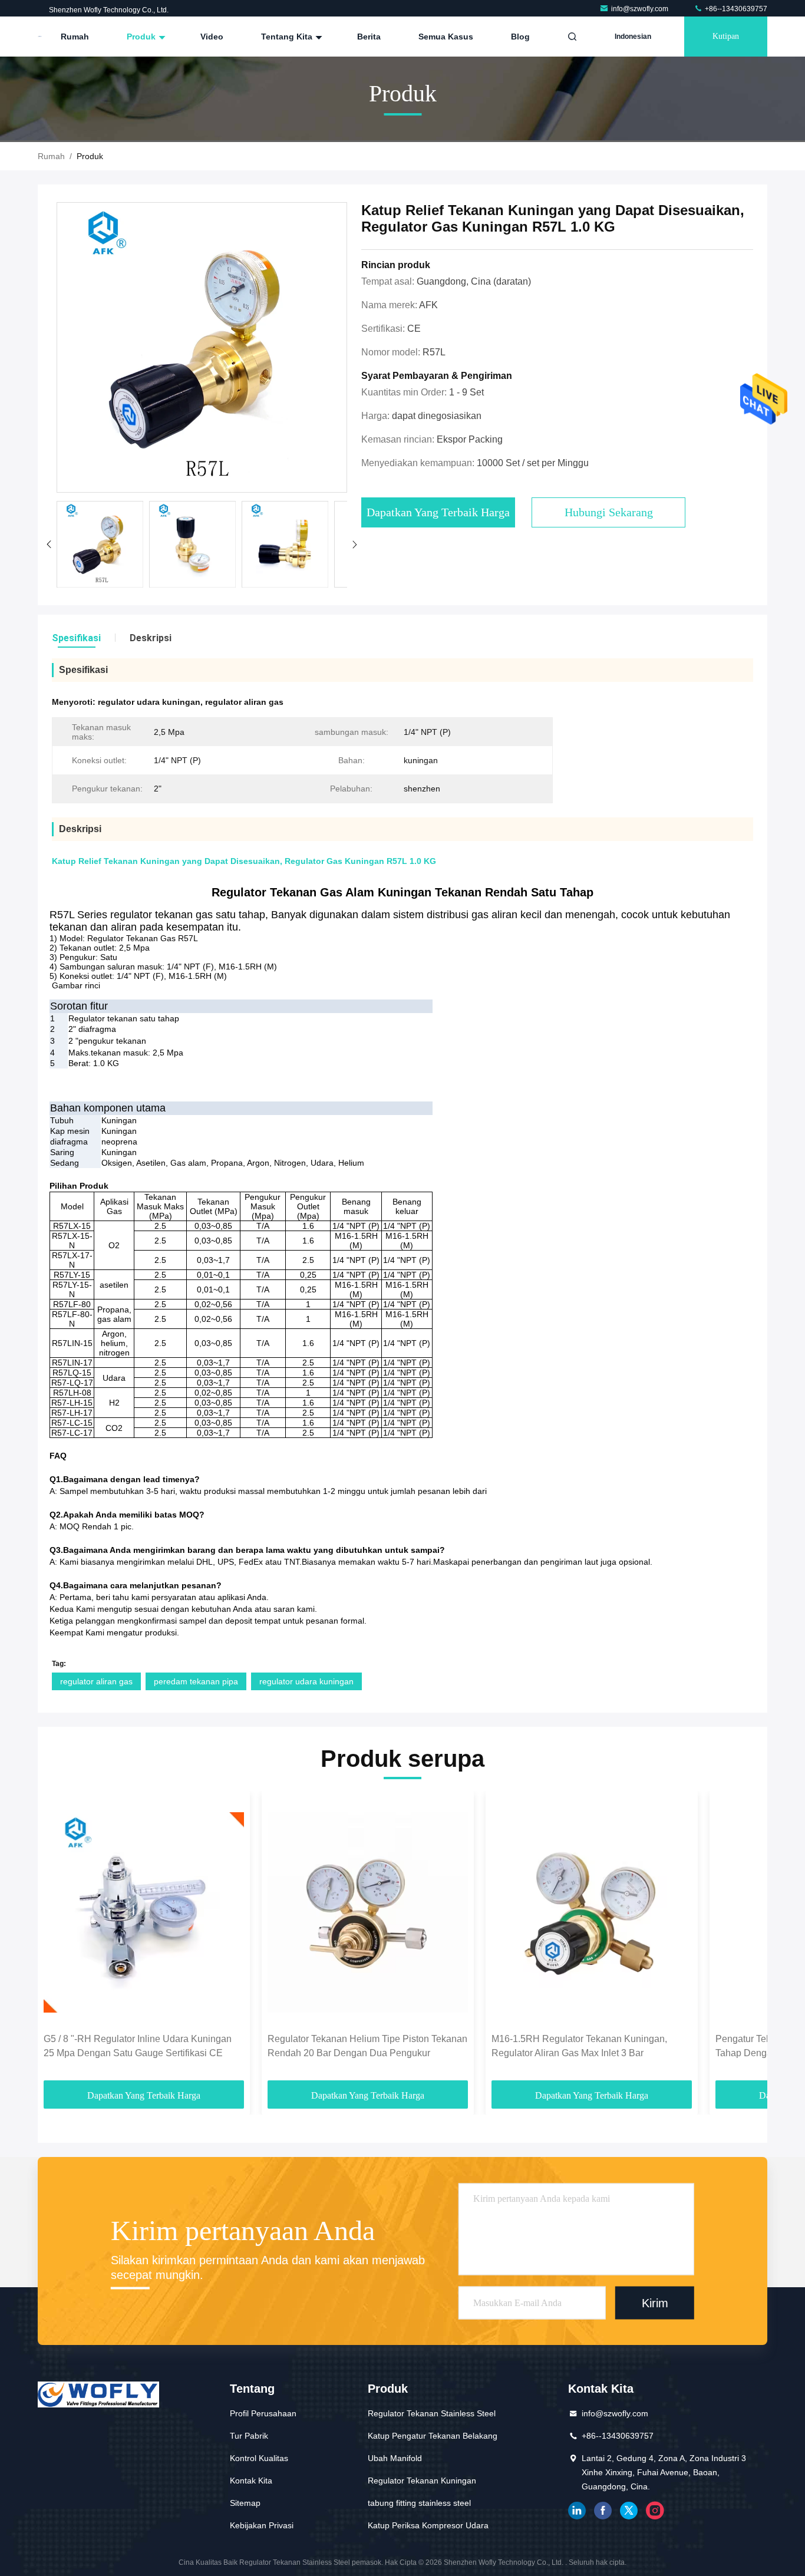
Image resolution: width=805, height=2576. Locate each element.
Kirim (655, 2303)
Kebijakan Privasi (262, 2525)
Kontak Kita (251, 2481)
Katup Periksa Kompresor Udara (428, 2525)
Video (212, 37)
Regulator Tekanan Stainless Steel (432, 2413)
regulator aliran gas (96, 1681)
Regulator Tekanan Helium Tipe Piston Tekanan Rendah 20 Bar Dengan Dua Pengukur (367, 2046)
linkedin (577, 2511)
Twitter (629, 2511)
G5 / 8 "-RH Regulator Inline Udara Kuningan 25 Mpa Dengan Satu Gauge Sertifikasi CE (138, 2046)
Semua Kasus (446, 37)
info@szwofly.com (641, 9)
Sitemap (245, 2503)
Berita (369, 37)
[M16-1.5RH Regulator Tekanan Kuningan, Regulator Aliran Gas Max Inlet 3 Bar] (592, 1912)
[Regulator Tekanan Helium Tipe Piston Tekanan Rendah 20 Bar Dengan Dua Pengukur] (368, 1912)
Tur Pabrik (249, 2436)
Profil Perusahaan (263, 2413)
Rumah (75, 37)
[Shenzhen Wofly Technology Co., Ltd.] (40, 37)
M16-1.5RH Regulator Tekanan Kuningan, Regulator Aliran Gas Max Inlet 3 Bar (579, 2046)
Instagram (655, 2511)
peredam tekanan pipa (196, 1681)
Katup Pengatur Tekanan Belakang (433, 2436)
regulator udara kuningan (306, 1681)
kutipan (726, 36)
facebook (603, 2511)
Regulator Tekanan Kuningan (422, 2481)
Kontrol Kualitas (259, 2458)
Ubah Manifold (395, 2458)
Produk (142, 37)
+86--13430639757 (735, 9)
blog (520, 37)
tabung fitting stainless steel (419, 2503)
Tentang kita (288, 37)
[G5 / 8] (144, 1912)
